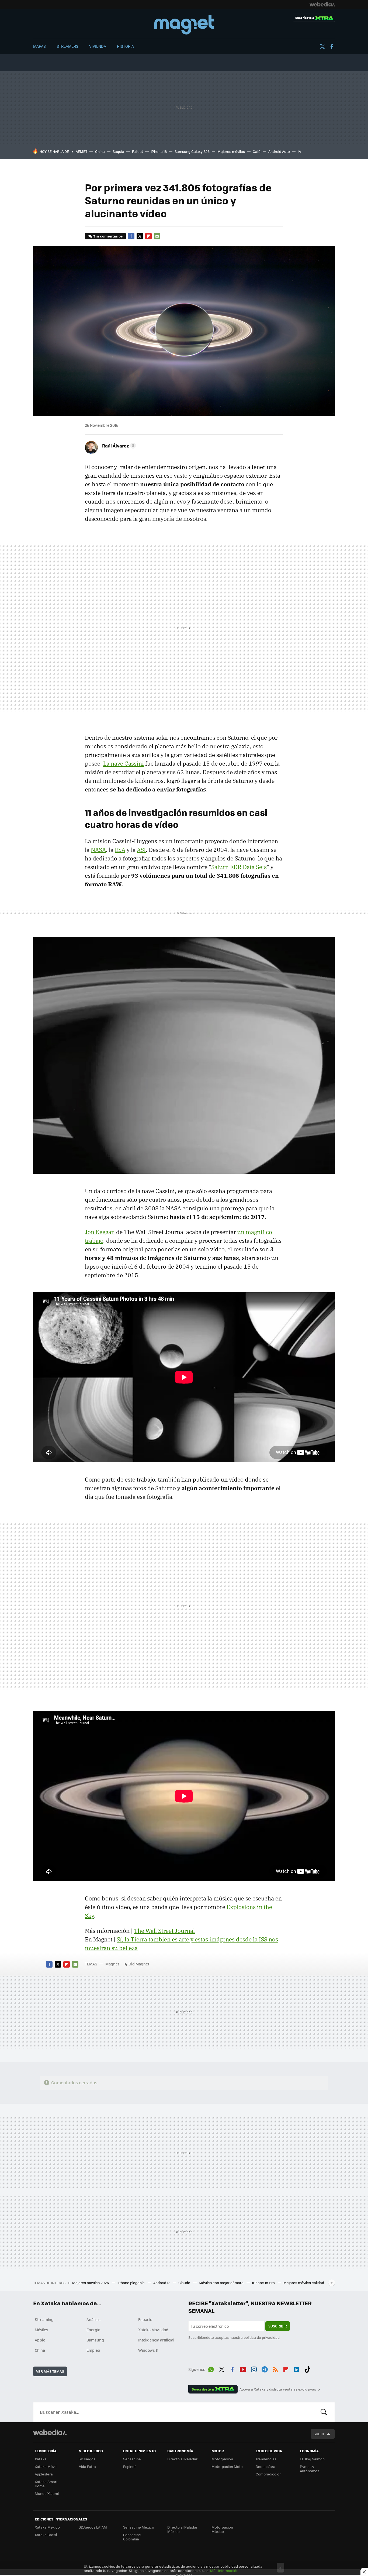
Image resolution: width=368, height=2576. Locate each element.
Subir (319, 2434)
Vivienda (98, 46)
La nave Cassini (124, 763)
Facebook (332, 47)
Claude (185, 2283)
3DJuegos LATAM (93, 2527)
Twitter (322, 47)
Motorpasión (222, 2459)
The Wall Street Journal (164, 1931)
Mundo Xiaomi (47, 2493)
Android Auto (279, 151)
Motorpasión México (222, 2529)
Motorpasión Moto (227, 2466)
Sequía (118, 151)
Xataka (41, 2459)
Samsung (95, 2340)
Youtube (243, 2368)
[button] (118, 446)
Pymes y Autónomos (310, 2469)
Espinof (129, 2466)
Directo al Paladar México (182, 2529)
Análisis (93, 2319)
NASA (98, 850)
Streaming (44, 2319)
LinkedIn (297, 2368)
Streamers (67, 46)
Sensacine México (139, 2527)
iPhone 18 (159, 151)
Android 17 (162, 2283)
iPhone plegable (131, 2283)
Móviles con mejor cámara (222, 2283)
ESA (120, 850)
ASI (141, 850)
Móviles (41, 2330)
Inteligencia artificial (156, 2340)
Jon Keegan (100, 1232)
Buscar (324, 2412)
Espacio (145, 2319)
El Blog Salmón (312, 2459)
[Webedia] (322, 4)
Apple (40, 2340)
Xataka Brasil (46, 2535)
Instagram (254, 2368)
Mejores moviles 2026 (91, 2283)
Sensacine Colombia (132, 2537)
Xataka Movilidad (153, 2330)
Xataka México (47, 2527)
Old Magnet (139, 1964)
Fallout (138, 151)
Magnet (184, 25)
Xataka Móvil (46, 2466)
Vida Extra (87, 2466)
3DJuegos (87, 2459)
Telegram (265, 2368)
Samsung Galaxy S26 (192, 151)
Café (257, 151)
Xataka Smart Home (46, 2484)
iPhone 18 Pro (264, 2283)
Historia (125, 46)
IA (299, 151)
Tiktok (307, 2368)
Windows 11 (148, 2350)
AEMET (81, 151)
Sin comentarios (108, 236)
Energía (93, 2330)
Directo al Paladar (182, 2459)
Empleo (93, 2350)
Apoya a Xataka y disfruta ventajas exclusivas (278, 2389)
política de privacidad (262, 2337)
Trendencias (266, 2459)
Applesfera (44, 2474)
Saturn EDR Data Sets (239, 867)
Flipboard (148, 236)
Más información (224, 2570)
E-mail (157, 236)
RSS (275, 2368)
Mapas (39, 46)
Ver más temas (50, 2371)
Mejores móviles (231, 151)
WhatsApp (211, 2368)
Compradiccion (269, 2474)
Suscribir (278, 2326)
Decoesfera (265, 2466)
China (100, 151)
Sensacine (132, 2459)
